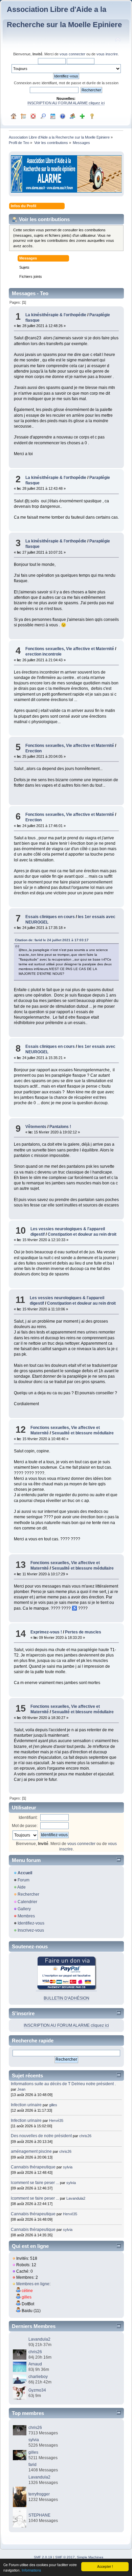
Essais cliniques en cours (50, 917)
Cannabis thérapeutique (33, 2167)
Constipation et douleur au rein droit (82, 1234)
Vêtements (36, 1127)
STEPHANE (39, 2515)
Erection (34, 751)
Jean (21, 2089)
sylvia (68, 2167)
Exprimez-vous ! (46, 1632)
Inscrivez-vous (31, 1930)
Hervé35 (56, 2121)
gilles (53, 2105)
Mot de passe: (25, 1826)
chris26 (85, 2136)
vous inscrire (107, 54)
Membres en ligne (33, 2284)
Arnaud (35, 2364)
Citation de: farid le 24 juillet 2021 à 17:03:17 (52, 940)
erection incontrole (43, 654)
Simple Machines (90, 2557)
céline (27, 2291)
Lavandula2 (76, 2198)
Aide (21, 1887)
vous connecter (72, 54)
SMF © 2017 (65, 2557)
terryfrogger (39, 2494)
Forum (24, 1880)
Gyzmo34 (37, 2390)
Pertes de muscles (83, 1632)
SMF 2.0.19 (43, 2557)
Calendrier (27, 1902)
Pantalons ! (60, 1127)
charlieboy (38, 2377)
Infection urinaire (26, 2105)
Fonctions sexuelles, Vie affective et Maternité (70, 649)
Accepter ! (105, 2566)
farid (32, 2465)
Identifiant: (28, 1818)
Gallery (24, 1909)
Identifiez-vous (31, 1923)
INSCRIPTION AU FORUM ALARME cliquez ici (66, 103)
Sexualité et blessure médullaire (83, 1433)
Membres (26, 1916)
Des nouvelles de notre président (41, 2136)
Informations (31, 2570)
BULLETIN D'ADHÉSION (67, 1998)
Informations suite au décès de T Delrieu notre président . (63, 2084)
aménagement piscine (31, 2151)
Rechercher (28, 1894)
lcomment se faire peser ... (35, 2183)
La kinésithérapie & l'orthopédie (56, 315)
